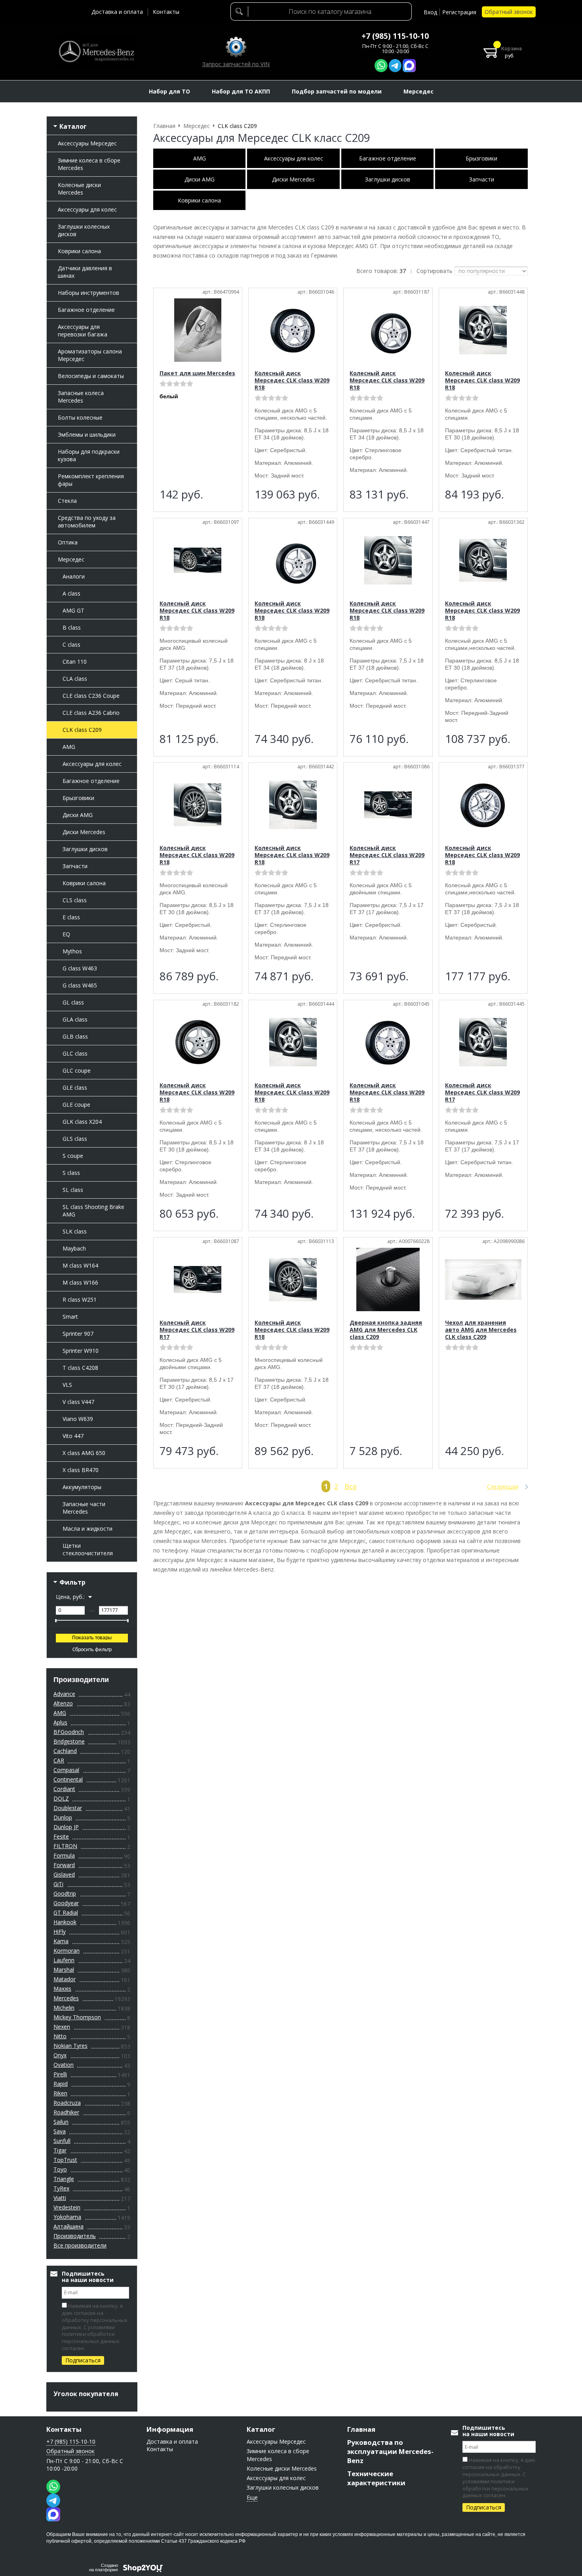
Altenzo (63, 1703)
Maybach (74, 1248)
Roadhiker (66, 2112)
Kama (61, 1941)
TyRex (61, 2188)
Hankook (65, 1922)
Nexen (62, 2027)
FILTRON (65, 1846)
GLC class (75, 1053)
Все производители (80, 2245)
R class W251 (80, 1299)
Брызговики (78, 798)
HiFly (60, 1932)
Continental (68, 1779)
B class (72, 627)
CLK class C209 (82, 730)
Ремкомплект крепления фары (91, 480)
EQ (66, 934)
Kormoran (67, 1951)
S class (71, 1173)
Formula (64, 1855)
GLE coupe (76, 1105)
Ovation (64, 2065)
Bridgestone (69, 1741)
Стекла (67, 501)
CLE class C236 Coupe (91, 696)
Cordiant (64, 1789)
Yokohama (67, 2217)
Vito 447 (73, 1436)
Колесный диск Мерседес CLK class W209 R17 (387, 855)
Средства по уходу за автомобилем (87, 521)
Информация (170, 2429)
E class (71, 917)
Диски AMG (78, 815)
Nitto (60, 2036)
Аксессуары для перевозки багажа (83, 330)
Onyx (60, 2055)
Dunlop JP (66, 1827)
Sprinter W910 (81, 1351)
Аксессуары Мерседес (87, 143)
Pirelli (60, 2074)
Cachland (65, 1751)
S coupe (73, 1156)
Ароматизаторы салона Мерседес (90, 355)
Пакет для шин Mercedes (197, 373)
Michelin (64, 2008)
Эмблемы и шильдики (87, 434)
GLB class (75, 1036)
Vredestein (67, 2207)
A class (71, 593)
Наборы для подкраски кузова (89, 455)
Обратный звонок (509, 12)
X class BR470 (81, 1470)
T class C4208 (80, 1368)
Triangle (64, 2179)
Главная (361, 2429)
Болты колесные (80, 417)
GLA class (75, 1019)
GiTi (58, 1884)
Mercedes (66, 1998)
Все (351, 1486)
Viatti (60, 2198)
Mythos (72, 951)
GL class (73, 1002)
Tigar (60, 2150)
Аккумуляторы (82, 1487)
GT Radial (66, 1912)
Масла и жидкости (87, 1529)
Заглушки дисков (85, 849)
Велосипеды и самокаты (91, 376)
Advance (64, 1694)
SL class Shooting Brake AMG (93, 1211)
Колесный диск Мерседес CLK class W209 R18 (292, 380)
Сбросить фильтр (92, 1650)
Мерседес (71, 559)
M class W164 (80, 1265)
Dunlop (63, 1817)
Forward (64, 1865)
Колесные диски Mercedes (79, 189)
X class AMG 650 (84, 1453)
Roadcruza (67, 2103)
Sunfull (62, 2141)
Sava (60, 2131)
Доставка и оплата (117, 12)
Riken (60, 2093)
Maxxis (62, 1989)
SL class (73, 1190)
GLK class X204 (82, 1122)
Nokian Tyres (70, 2046)
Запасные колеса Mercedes (81, 397)
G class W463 (80, 968)
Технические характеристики (376, 2478)
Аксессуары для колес (87, 209)
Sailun (61, 2122)
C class (71, 644)
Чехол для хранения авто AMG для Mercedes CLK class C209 (481, 1330)
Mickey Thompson (77, 2017)
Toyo (60, 2169)
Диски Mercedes (84, 832)
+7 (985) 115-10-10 (395, 36)
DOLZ (61, 1798)
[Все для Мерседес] (96, 52)
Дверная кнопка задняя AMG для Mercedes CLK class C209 (386, 1330)
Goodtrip (65, 1893)
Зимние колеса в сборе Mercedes (89, 164)
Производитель (75, 2236)
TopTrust (65, 2160)
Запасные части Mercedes (84, 1508)
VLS (67, 1385)
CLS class (75, 900)
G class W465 (80, 985)
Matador (65, 1979)
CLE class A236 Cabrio (91, 713)
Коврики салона (79, 251)
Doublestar (68, 1808)
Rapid (61, 2084)
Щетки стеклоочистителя (88, 1549)
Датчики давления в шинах (85, 272)
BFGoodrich (69, 1732)
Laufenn (64, 1960)
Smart (70, 1317)
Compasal (66, 1770)
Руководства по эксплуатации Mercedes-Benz (390, 2451)
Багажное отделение (86, 310)
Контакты (166, 12)
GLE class (75, 1087)
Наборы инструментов (88, 293)
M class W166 (80, 1282)
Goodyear (66, 1903)
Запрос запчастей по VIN (236, 64)
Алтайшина (68, 2226)
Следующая (503, 1487)
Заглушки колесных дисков (84, 230)
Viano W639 (78, 1419)
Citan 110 (75, 662)
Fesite (61, 1836)
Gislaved (64, 1874)
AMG (69, 747)
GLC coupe (77, 1070)
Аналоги (74, 576)
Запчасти (75, 866)
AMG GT (73, 610)
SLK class (75, 1231)
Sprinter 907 (78, 1334)
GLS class (75, 1139)
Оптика (68, 542)
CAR (59, 1760)
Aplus (60, 1722)
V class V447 (78, 1402)
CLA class (75, 679)
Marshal (64, 1970)
